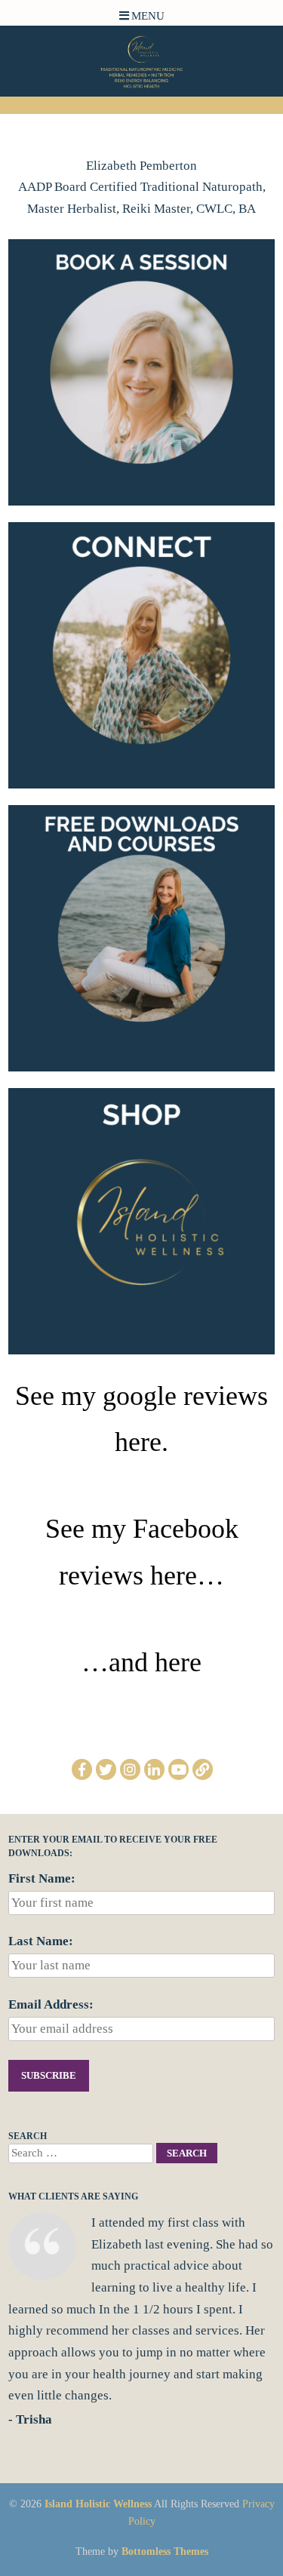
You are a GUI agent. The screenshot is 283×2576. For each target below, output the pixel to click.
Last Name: (41, 1941)
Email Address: (51, 2004)
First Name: (42, 1878)
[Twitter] (106, 1769)
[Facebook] (82, 1769)
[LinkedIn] (154, 1769)
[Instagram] (130, 1769)
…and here (141, 1662)
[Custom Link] (203, 1769)
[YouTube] (178, 1769)
